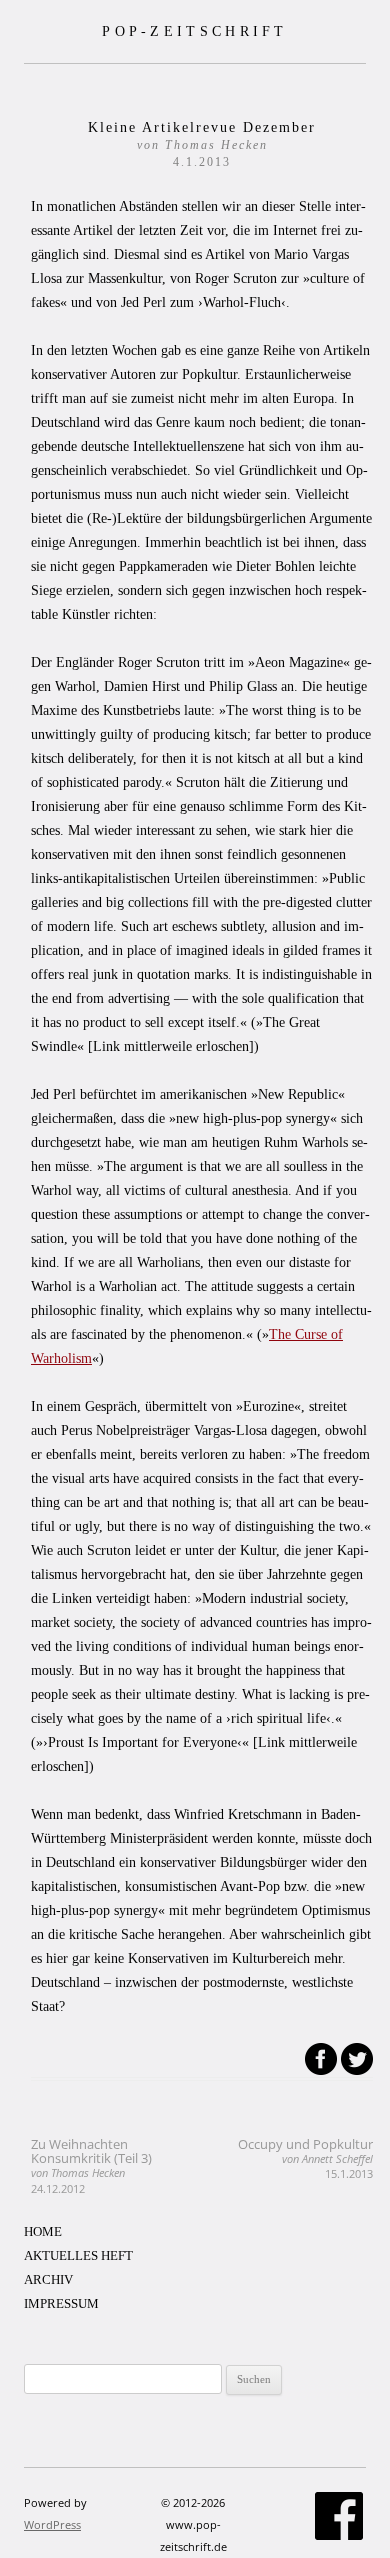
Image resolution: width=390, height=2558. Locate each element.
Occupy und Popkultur (305, 2158)
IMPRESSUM (61, 2303)
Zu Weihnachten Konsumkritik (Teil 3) (91, 2165)
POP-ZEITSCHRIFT (195, 31)
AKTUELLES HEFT (78, 2255)
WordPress (52, 2524)
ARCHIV (48, 2279)
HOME (43, 2231)
